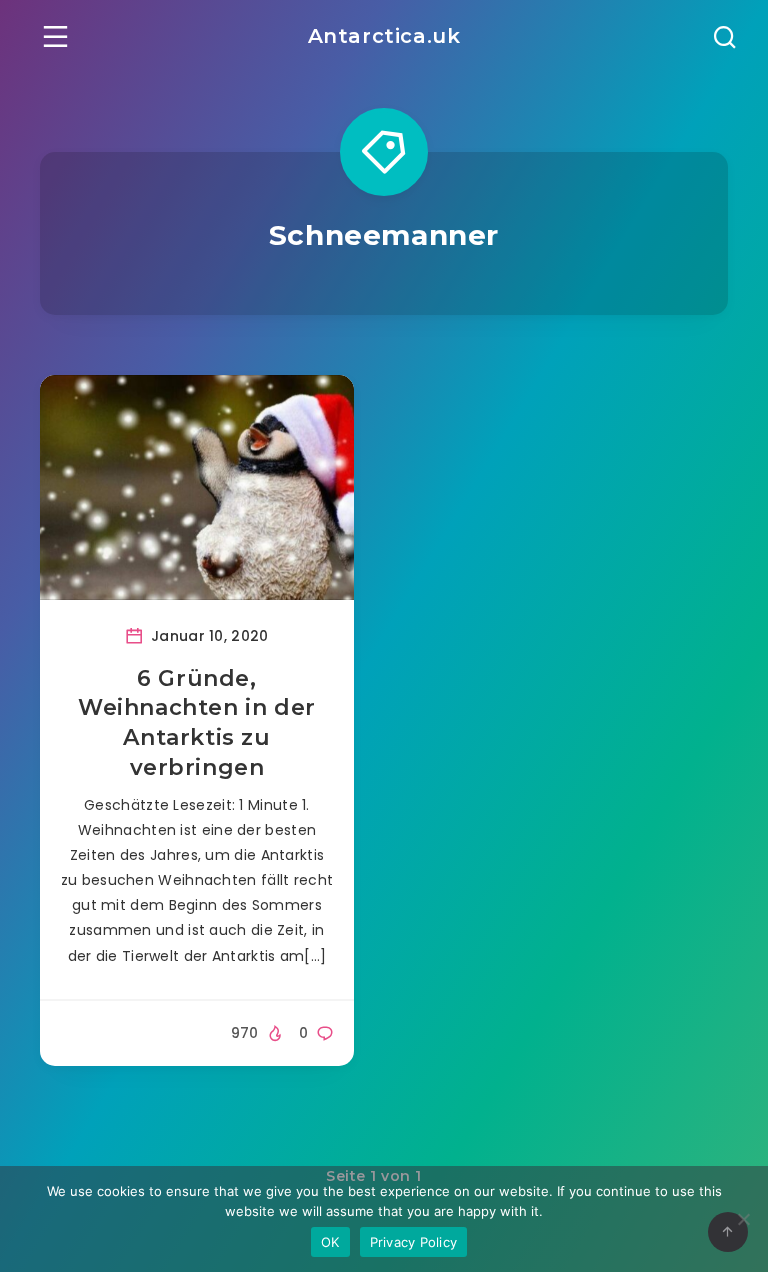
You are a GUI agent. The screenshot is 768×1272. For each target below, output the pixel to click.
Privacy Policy (414, 1242)
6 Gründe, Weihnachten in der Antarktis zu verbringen (197, 723)
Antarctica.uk (384, 36)
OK (330, 1242)
